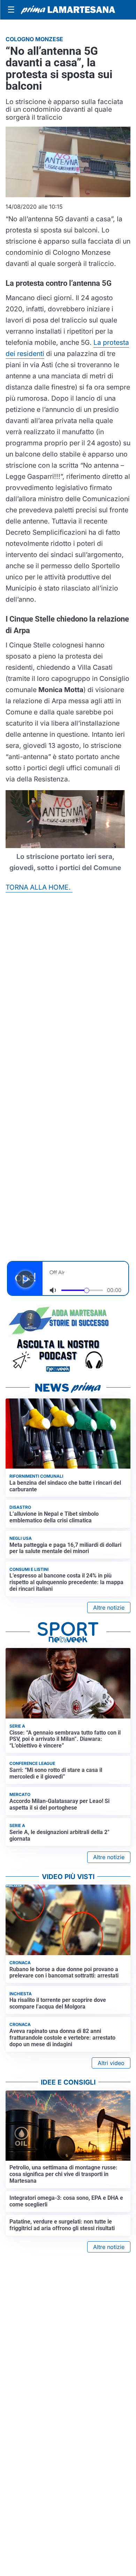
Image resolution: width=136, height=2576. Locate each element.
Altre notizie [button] (109, 1608)
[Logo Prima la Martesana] (68, 10)
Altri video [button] (111, 2063)
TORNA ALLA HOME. (39, 887)
